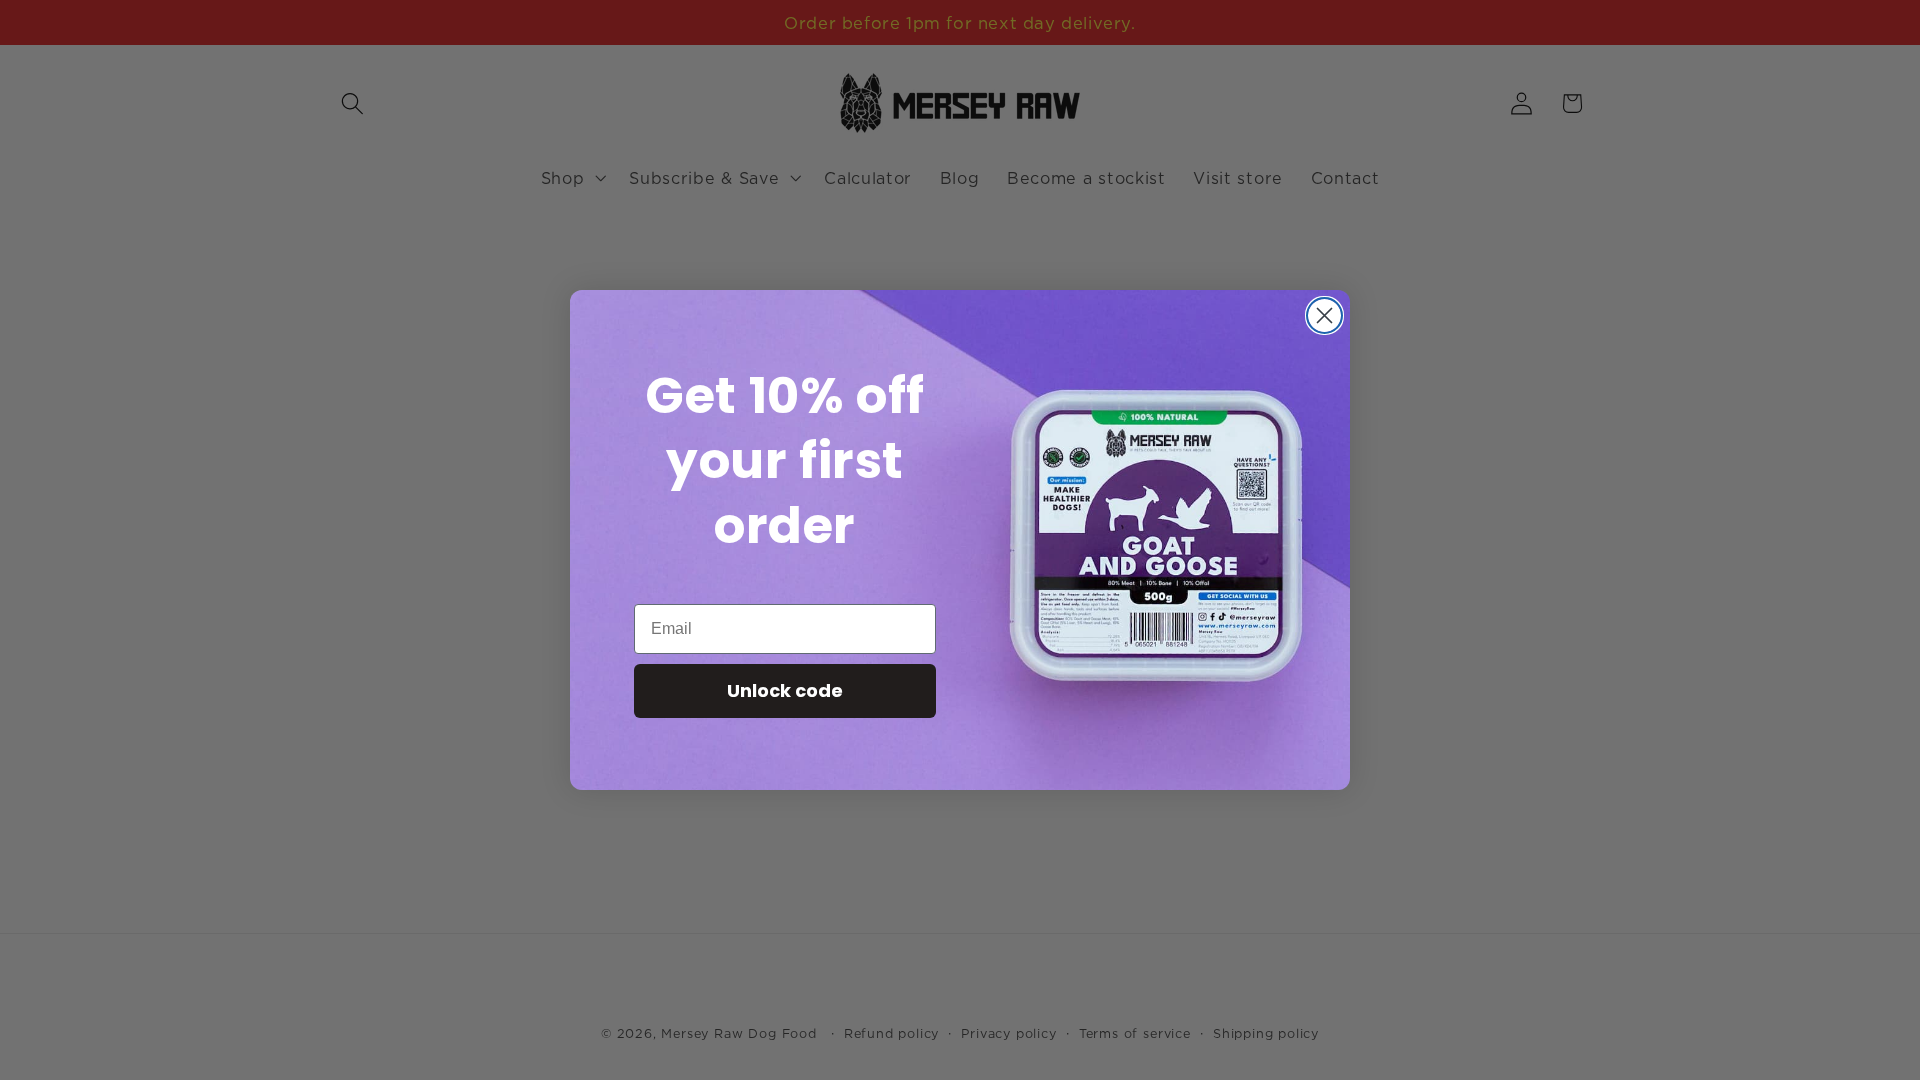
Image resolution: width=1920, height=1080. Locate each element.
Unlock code (785, 690)
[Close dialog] (1324, 315)
